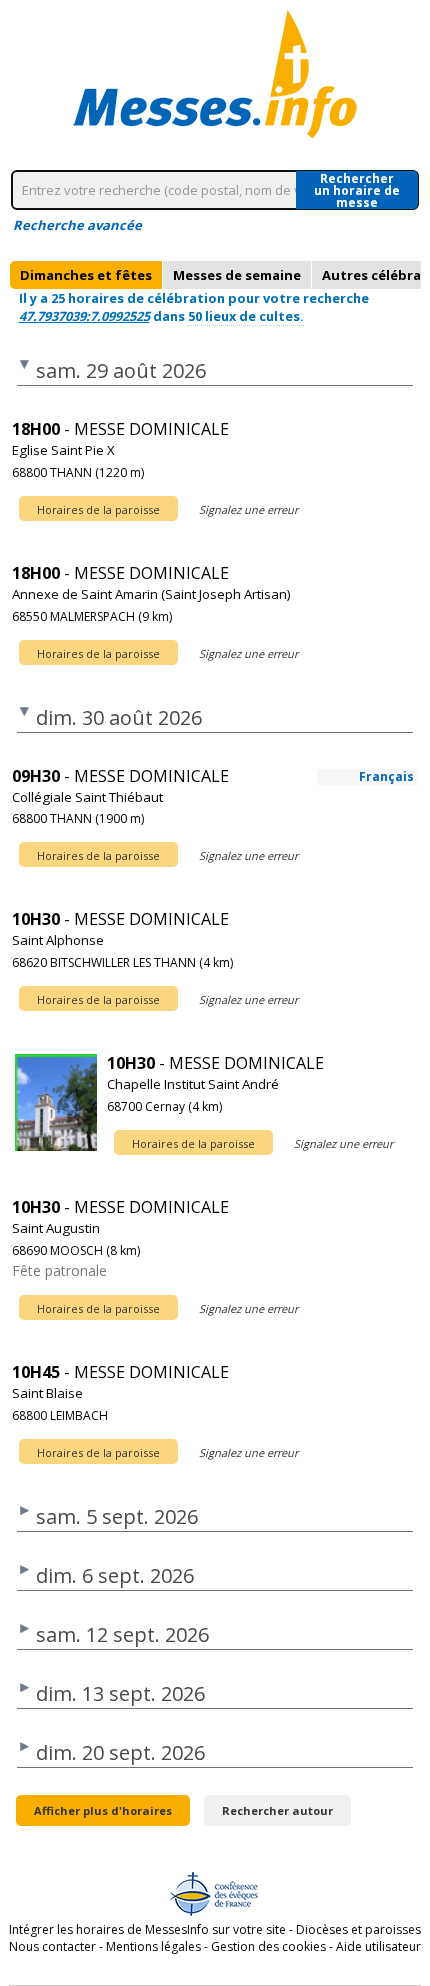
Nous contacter (52, 1946)
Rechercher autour (277, 1810)
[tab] (86, 275)
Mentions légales (153, 1946)
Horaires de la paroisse (98, 509)
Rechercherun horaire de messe (357, 190)
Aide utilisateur (378, 1946)
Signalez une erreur (248, 509)
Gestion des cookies (268, 1946)
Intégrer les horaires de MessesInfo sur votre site (147, 1929)
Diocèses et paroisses (358, 1929)
